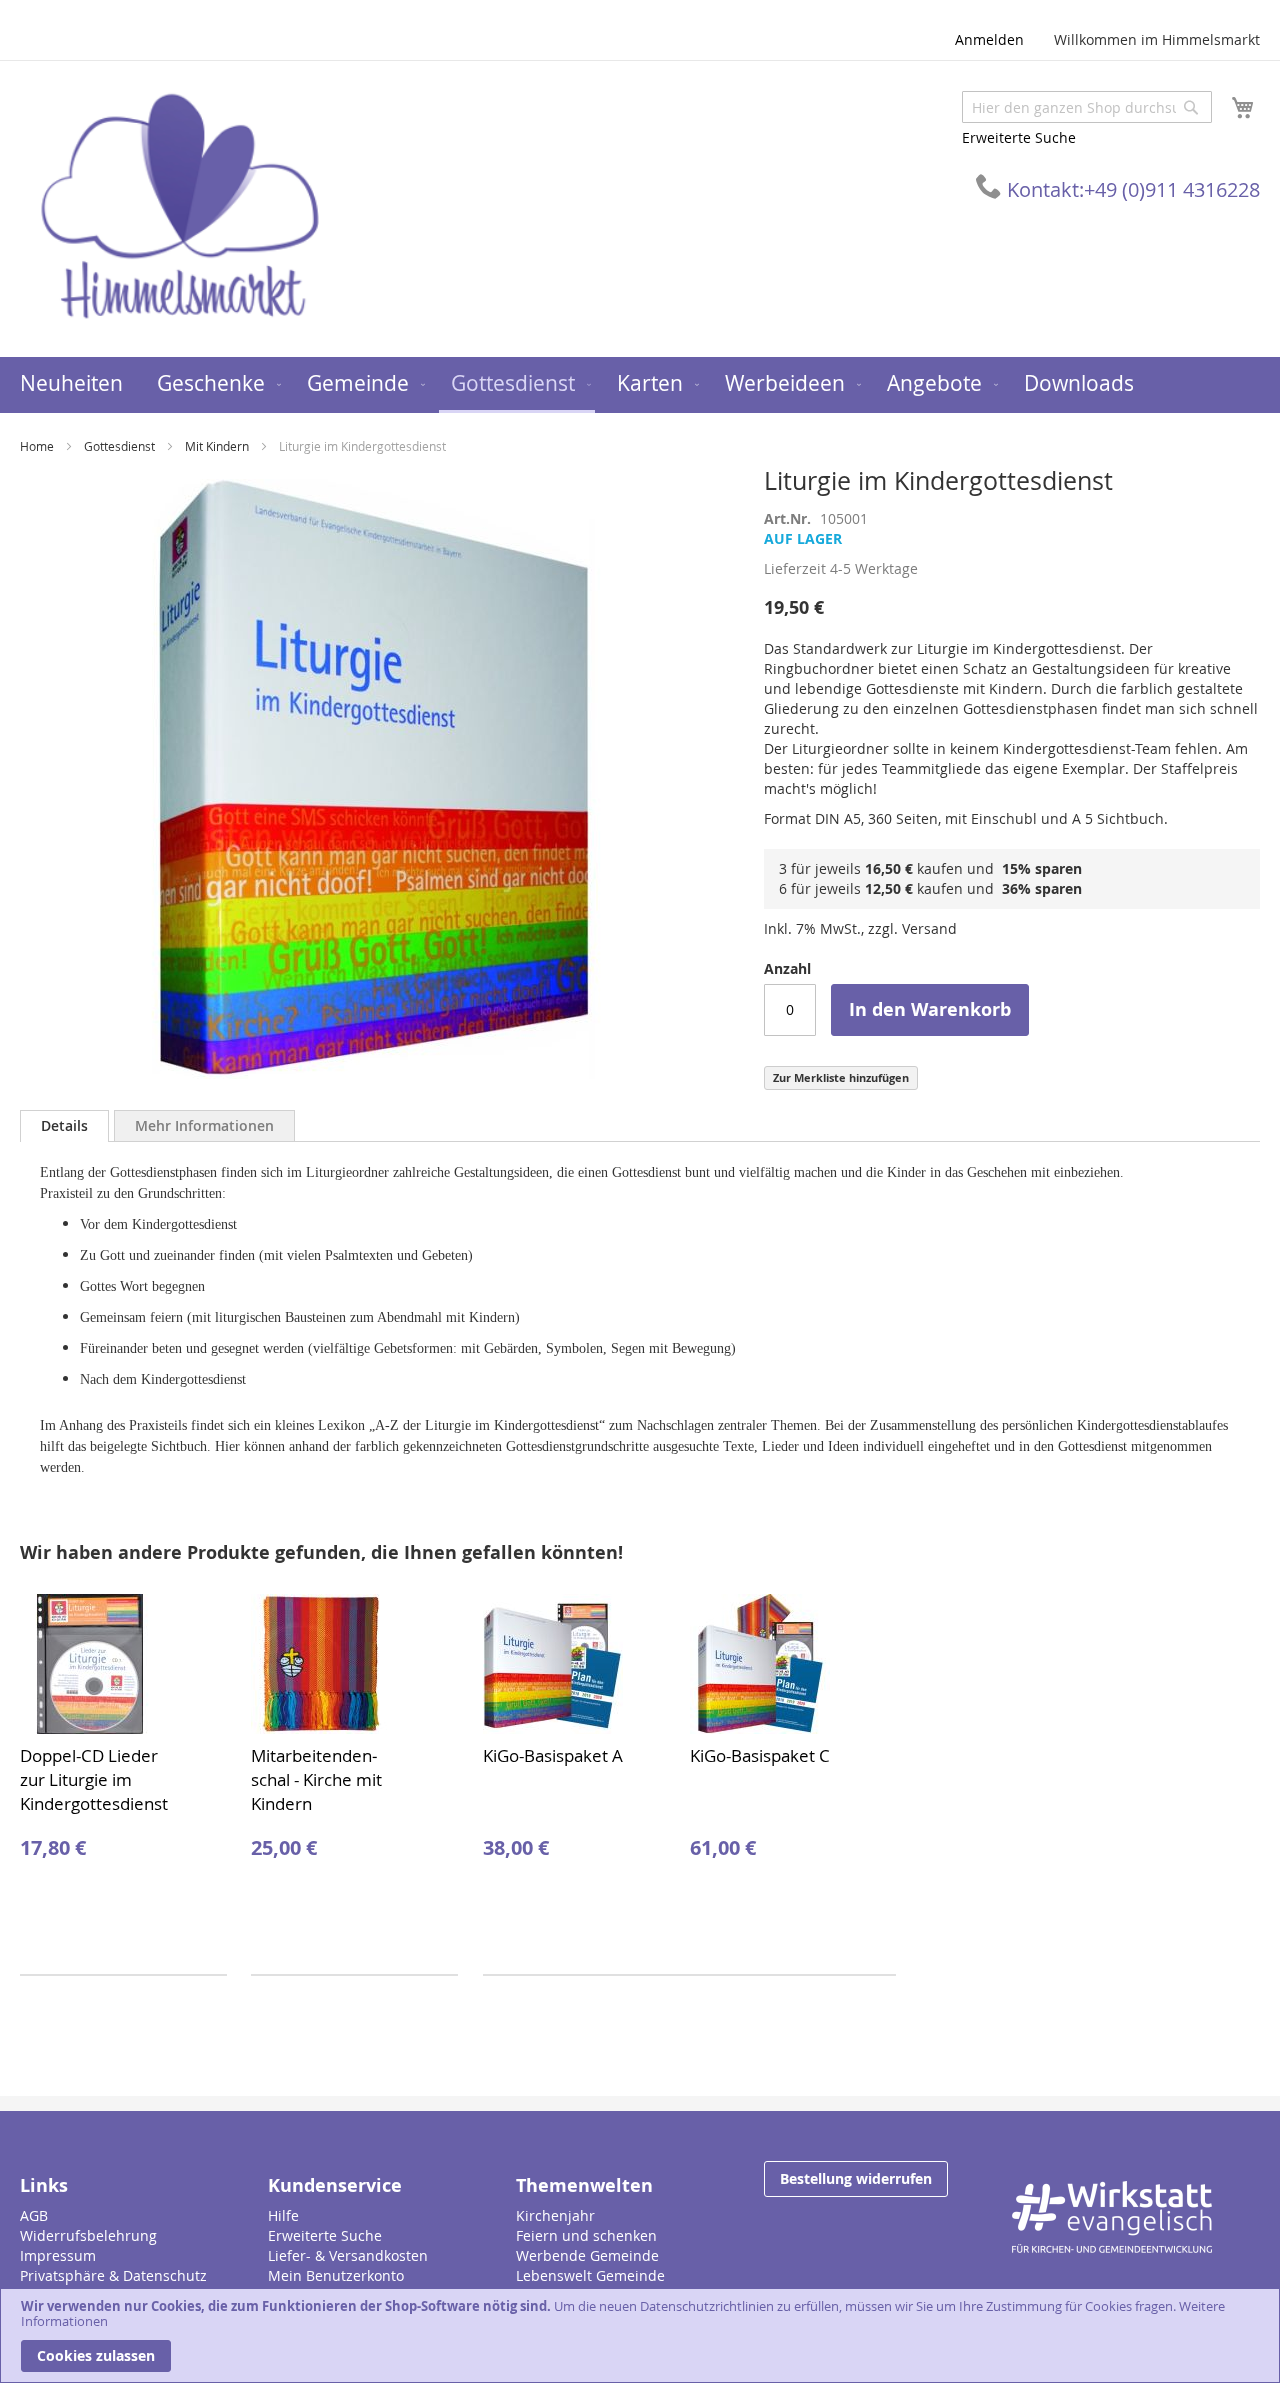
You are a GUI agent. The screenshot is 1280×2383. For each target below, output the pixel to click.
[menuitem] (71, 383)
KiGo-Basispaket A (553, 1755)
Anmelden (989, 39)
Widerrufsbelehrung (88, 2235)
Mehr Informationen (204, 1125)
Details (64, 1125)
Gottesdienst (119, 446)
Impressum (58, 2255)
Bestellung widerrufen (856, 2178)
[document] (640, 2335)
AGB (34, 2215)
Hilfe (283, 2215)
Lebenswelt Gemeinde (590, 2275)
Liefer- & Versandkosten (348, 2255)
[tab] (64, 1126)
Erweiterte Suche (1019, 137)
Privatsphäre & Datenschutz (113, 2275)
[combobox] (1087, 107)
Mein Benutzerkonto (336, 2275)
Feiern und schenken (586, 2235)
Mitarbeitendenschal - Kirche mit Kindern (316, 1779)
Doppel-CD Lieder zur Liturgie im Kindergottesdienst (94, 1779)
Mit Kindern (217, 446)
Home (37, 446)
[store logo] (180, 207)
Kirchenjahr (555, 2215)
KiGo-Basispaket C (760, 1755)
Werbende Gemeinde (587, 2255)
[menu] (640, 385)
